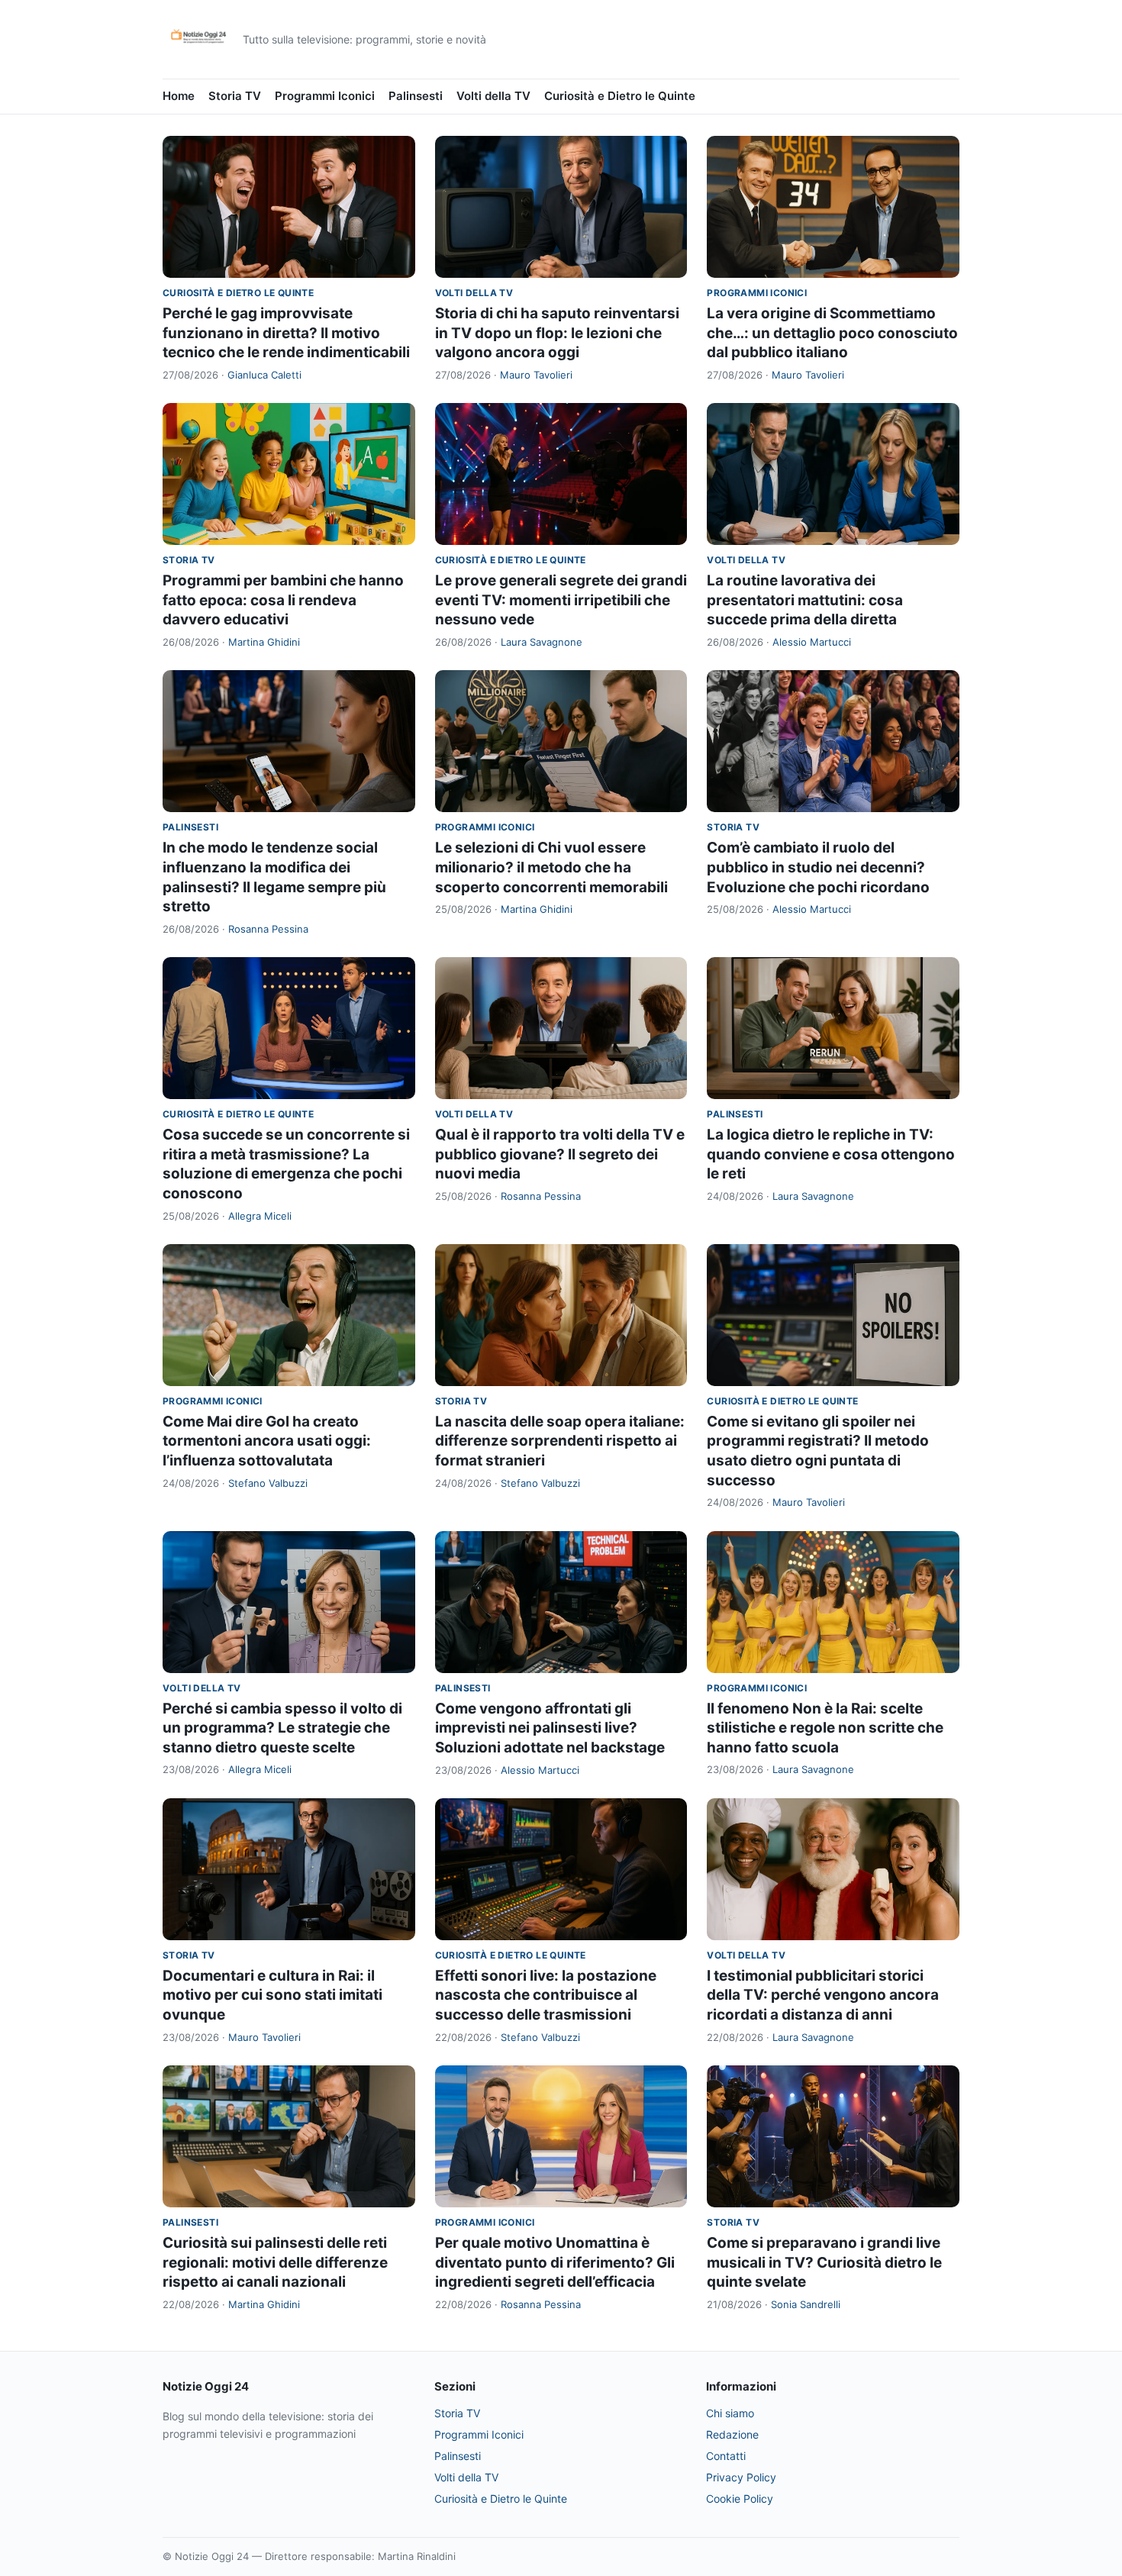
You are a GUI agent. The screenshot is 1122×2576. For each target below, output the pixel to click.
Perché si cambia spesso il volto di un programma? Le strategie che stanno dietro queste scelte (282, 1728)
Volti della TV (493, 96)
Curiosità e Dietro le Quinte (620, 96)
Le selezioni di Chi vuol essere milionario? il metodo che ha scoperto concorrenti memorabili (551, 867)
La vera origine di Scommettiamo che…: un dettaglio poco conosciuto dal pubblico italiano (832, 333)
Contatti (726, 2456)
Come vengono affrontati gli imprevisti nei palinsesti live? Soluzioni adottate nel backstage (550, 1728)
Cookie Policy (740, 2499)
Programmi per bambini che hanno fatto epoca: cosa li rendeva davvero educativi (283, 600)
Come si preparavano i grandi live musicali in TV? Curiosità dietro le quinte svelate (824, 2262)
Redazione (732, 2434)
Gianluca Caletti (264, 375)
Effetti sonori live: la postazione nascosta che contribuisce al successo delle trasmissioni (546, 1995)
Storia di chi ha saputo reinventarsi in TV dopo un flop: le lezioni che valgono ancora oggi (557, 333)
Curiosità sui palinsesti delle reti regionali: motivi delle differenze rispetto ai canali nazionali (275, 2262)
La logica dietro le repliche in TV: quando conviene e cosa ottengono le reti (831, 1154)
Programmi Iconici (325, 96)
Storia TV (235, 96)
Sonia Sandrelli (806, 2304)
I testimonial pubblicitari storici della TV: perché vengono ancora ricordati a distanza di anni (823, 1995)
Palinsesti (416, 96)
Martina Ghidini (264, 642)
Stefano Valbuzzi (268, 1483)
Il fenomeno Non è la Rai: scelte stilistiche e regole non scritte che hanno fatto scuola (825, 1728)
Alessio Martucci (812, 642)
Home (179, 96)
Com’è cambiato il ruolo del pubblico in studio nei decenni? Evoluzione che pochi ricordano (818, 867)
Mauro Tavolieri (536, 375)
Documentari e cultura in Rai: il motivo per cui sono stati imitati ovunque (272, 1995)
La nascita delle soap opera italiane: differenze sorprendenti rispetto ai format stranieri (560, 1441)
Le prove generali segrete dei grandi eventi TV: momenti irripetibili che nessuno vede (561, 600)
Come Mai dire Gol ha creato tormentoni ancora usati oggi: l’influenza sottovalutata (267, 1441)
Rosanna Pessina (268, 929)
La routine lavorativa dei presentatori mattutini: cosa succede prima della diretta (805, 600)
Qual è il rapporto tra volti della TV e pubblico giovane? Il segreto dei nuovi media (560, 1154)
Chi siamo (730, 2413)
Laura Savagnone (542, 642)
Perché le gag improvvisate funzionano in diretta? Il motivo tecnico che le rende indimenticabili (286, 333)
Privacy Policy (741, 2477)
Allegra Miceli (260, 1216)
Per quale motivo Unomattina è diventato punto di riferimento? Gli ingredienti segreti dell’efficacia (555, 2262)
